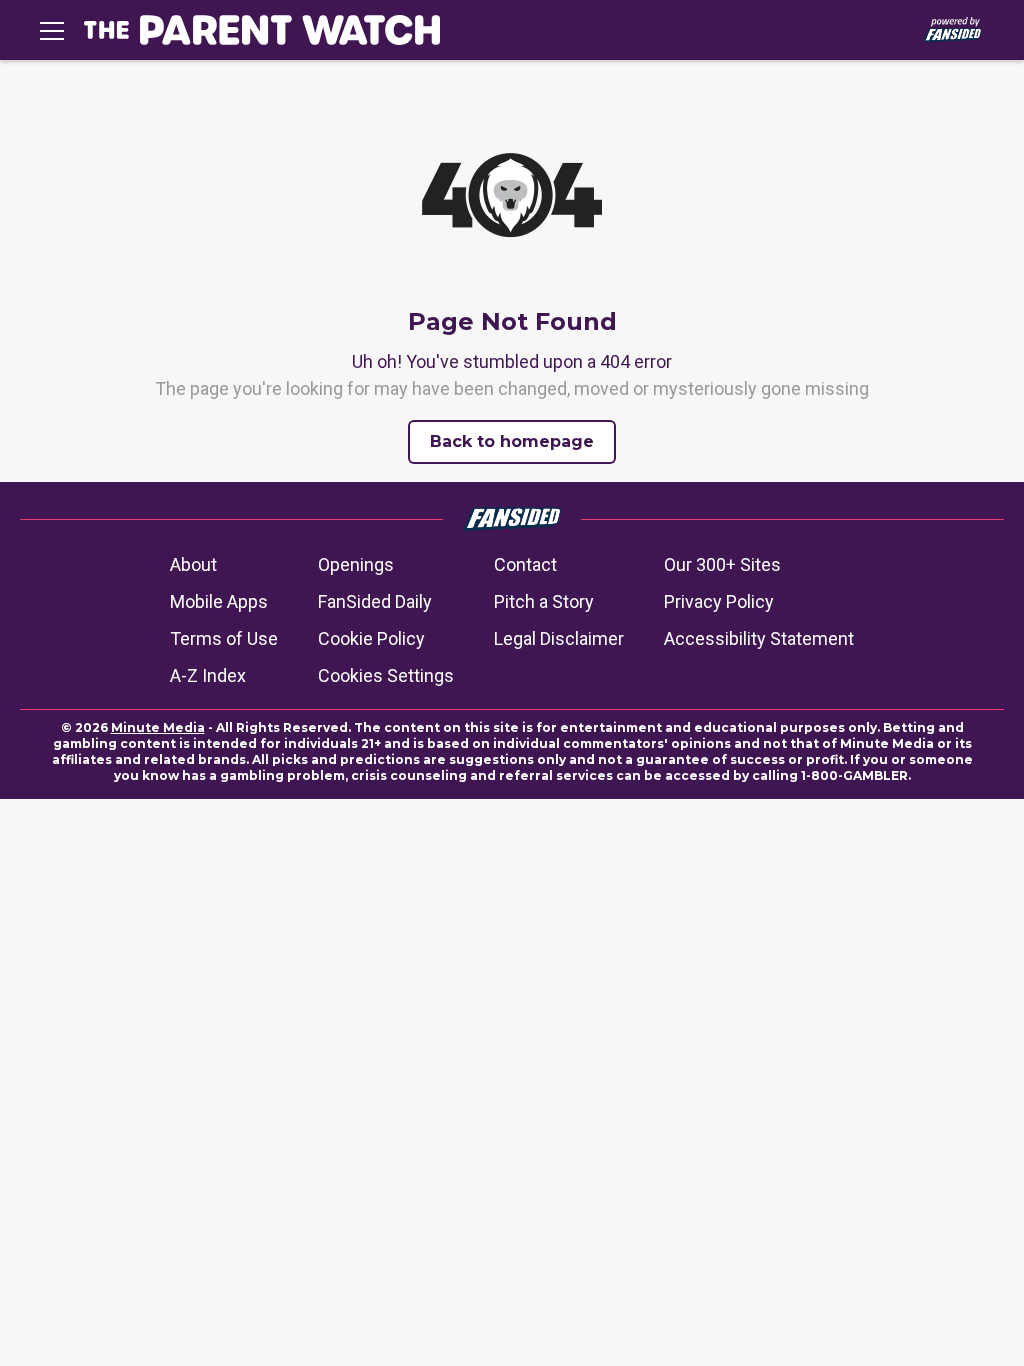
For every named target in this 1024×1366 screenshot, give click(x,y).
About (193, 564)
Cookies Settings (386, 675)
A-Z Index (208, 675)
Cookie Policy (371, 638)
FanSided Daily (375, 601)
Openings (356, 564)
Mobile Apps (219, 601)
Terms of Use (224, 638)
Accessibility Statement (759, 638)
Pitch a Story (544, 601)
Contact (525, 564)
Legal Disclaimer (559, 638)
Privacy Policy (719, 601)
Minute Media (158, 727)
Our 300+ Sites (722, 564)
